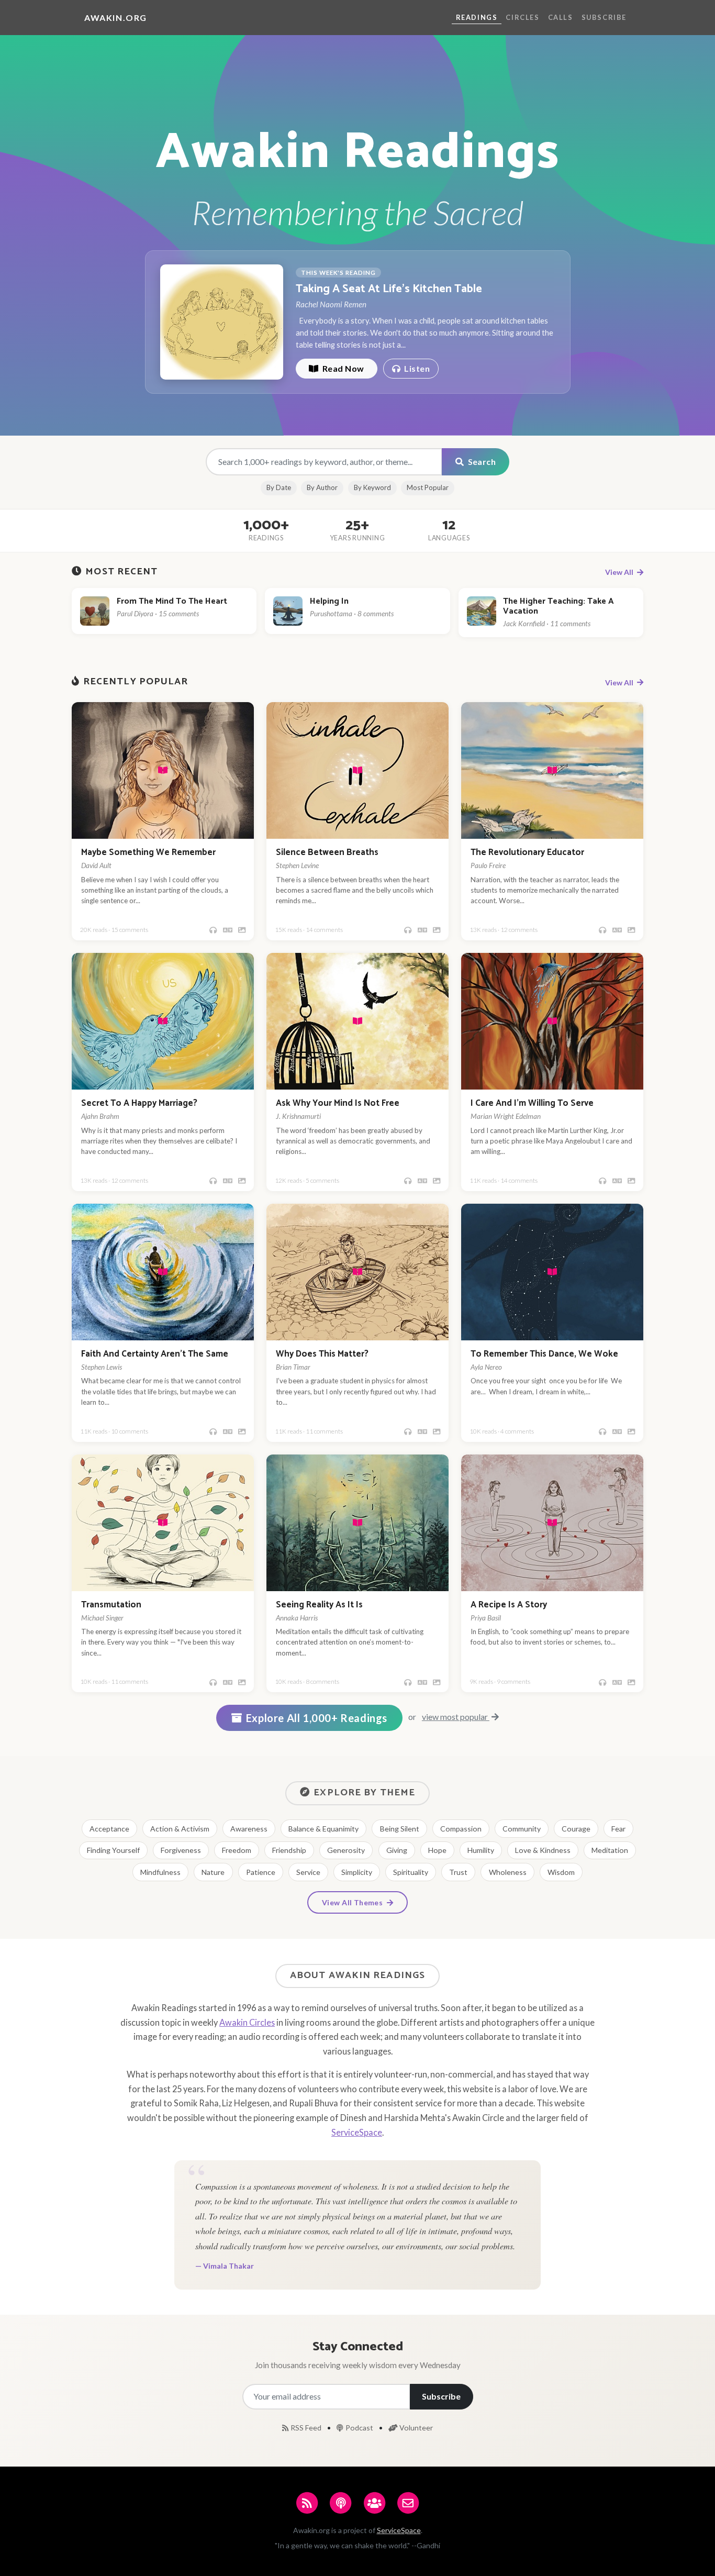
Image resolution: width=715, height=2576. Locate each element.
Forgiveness (181, 1850)
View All (620, 572)
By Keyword (372, 487)
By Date (279, 487)
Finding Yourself (113, 1850)
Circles (522, 17)
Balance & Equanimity (323, 1829)
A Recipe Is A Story (509, 1605)
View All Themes (353, 1902)
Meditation (610, 1850)
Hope (437, 1850)
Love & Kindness (543, 1850)
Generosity (346, 1850)
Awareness (249, 1829)
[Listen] (213, 930)
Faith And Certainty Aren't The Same (155, 1354)
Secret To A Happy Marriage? (139, 1103)
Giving (397, 1850)
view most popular (456, 1717)
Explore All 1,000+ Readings (317, 1718)
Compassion (461, 1829)
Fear (618, 1829)
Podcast (360, 2428)
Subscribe (604, 17)
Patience (261, 1872)
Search (481, 462)
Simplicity (357, 1872)
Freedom (237, 1850)
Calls (561, 17)
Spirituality (411, 1872)
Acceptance (109, 1829)
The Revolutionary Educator (527, 853)
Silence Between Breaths (327, 853)
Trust (458, 1872)
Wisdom (561, 1872)
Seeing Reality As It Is (319, 1605)
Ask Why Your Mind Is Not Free (338, 1103)
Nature (213, 1872)
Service (308, 1872)
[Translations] (228, 930)
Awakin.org (116, 18)
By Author (322, 487)
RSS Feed (307, 2428)
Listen (416, 368)
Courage (576, 1829)
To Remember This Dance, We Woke (544, 1354)
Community (522, 1829)
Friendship (289, 1850)
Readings (477, 17)
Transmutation (111, 1605)
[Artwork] (242, 930)
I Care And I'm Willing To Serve (532, 1103)
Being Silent (400, 1829)
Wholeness (508, 1872)
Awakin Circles (247, 2022)
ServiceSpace (357, 2132)
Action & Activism (180, 1829)
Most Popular (428, 487)
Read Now (342, 368)
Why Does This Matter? (322, 1354)
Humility (481, 1850)
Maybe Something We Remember (148, 853)
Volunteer (416, 2428)
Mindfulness (160, 1872)
